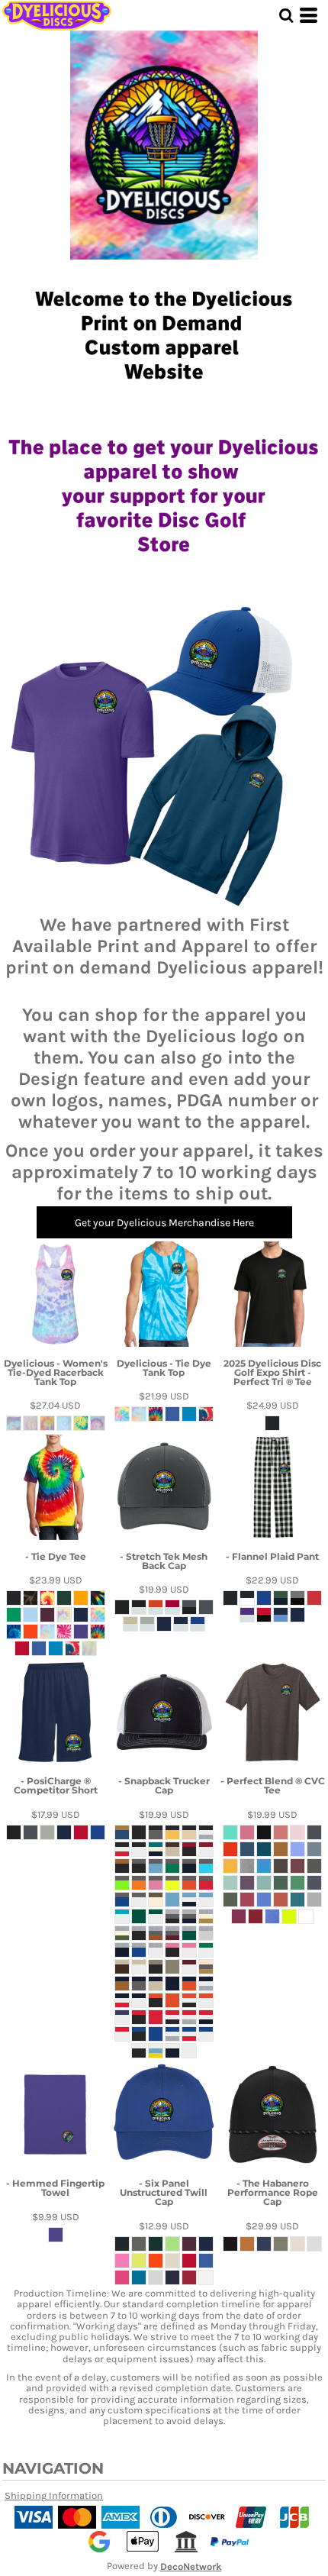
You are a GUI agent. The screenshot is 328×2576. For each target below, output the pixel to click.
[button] (286, 15)
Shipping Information (54, 2495)
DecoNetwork (191, 2567)
